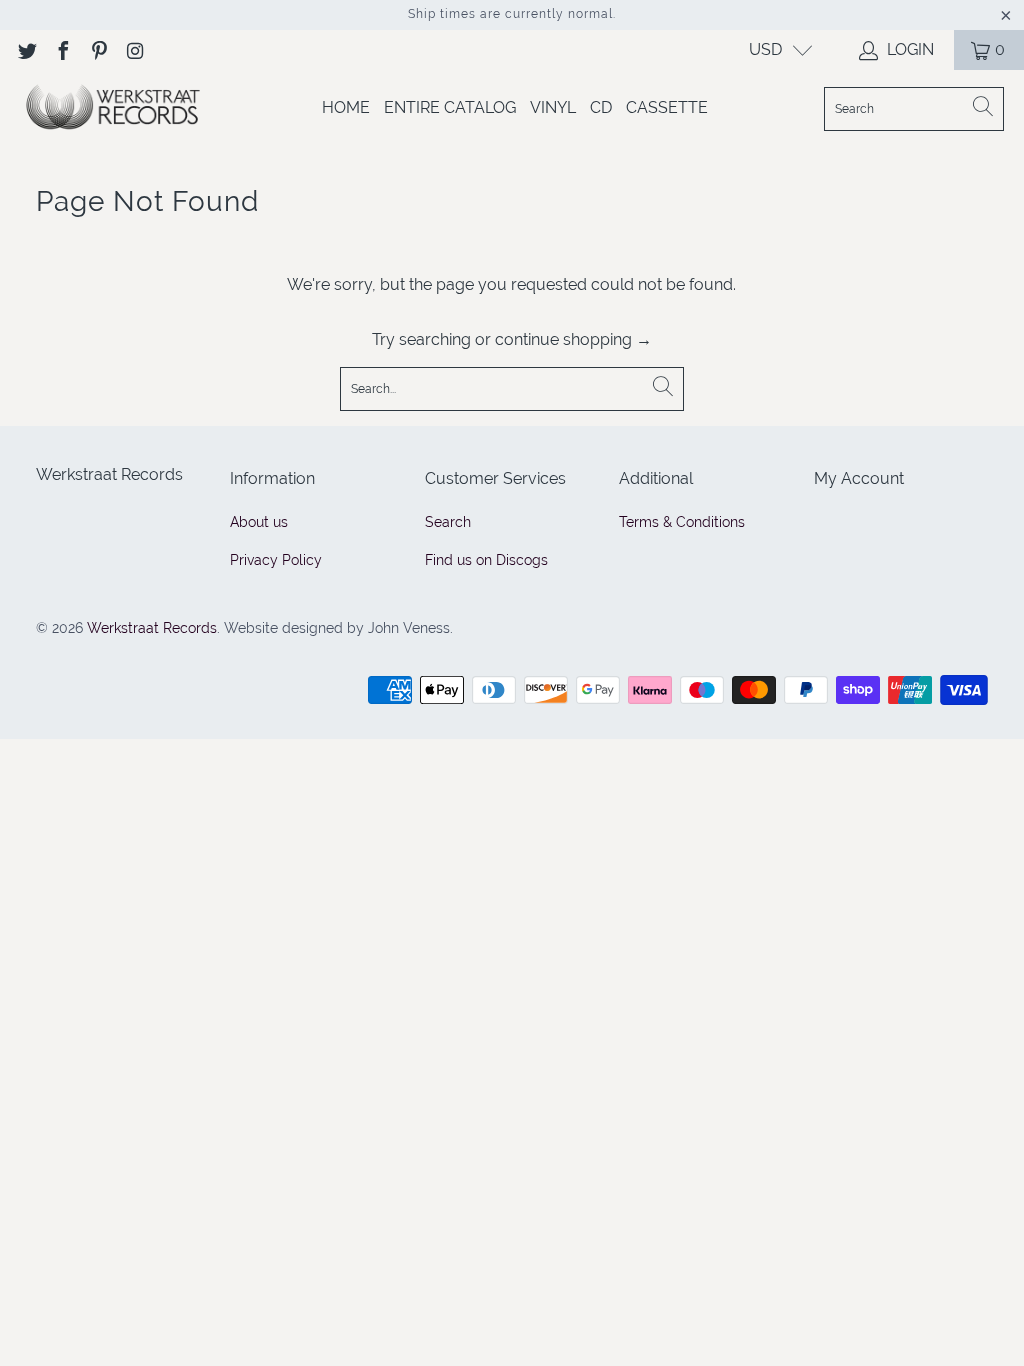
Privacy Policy (276, 560)
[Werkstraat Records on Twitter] (26, 49)
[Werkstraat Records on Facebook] (62, 49)
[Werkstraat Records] (112, 108)
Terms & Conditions (682, 522)
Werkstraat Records (152, 628)
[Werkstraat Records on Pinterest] (98, 49)
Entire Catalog (450, 107)
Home (346, 107)
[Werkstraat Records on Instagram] (134, 49)
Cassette (667, 107)
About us (259, 522)
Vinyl (553, 107)
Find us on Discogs (486, 560)
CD (601, 107)
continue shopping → (573, 339)
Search (448, 522)
